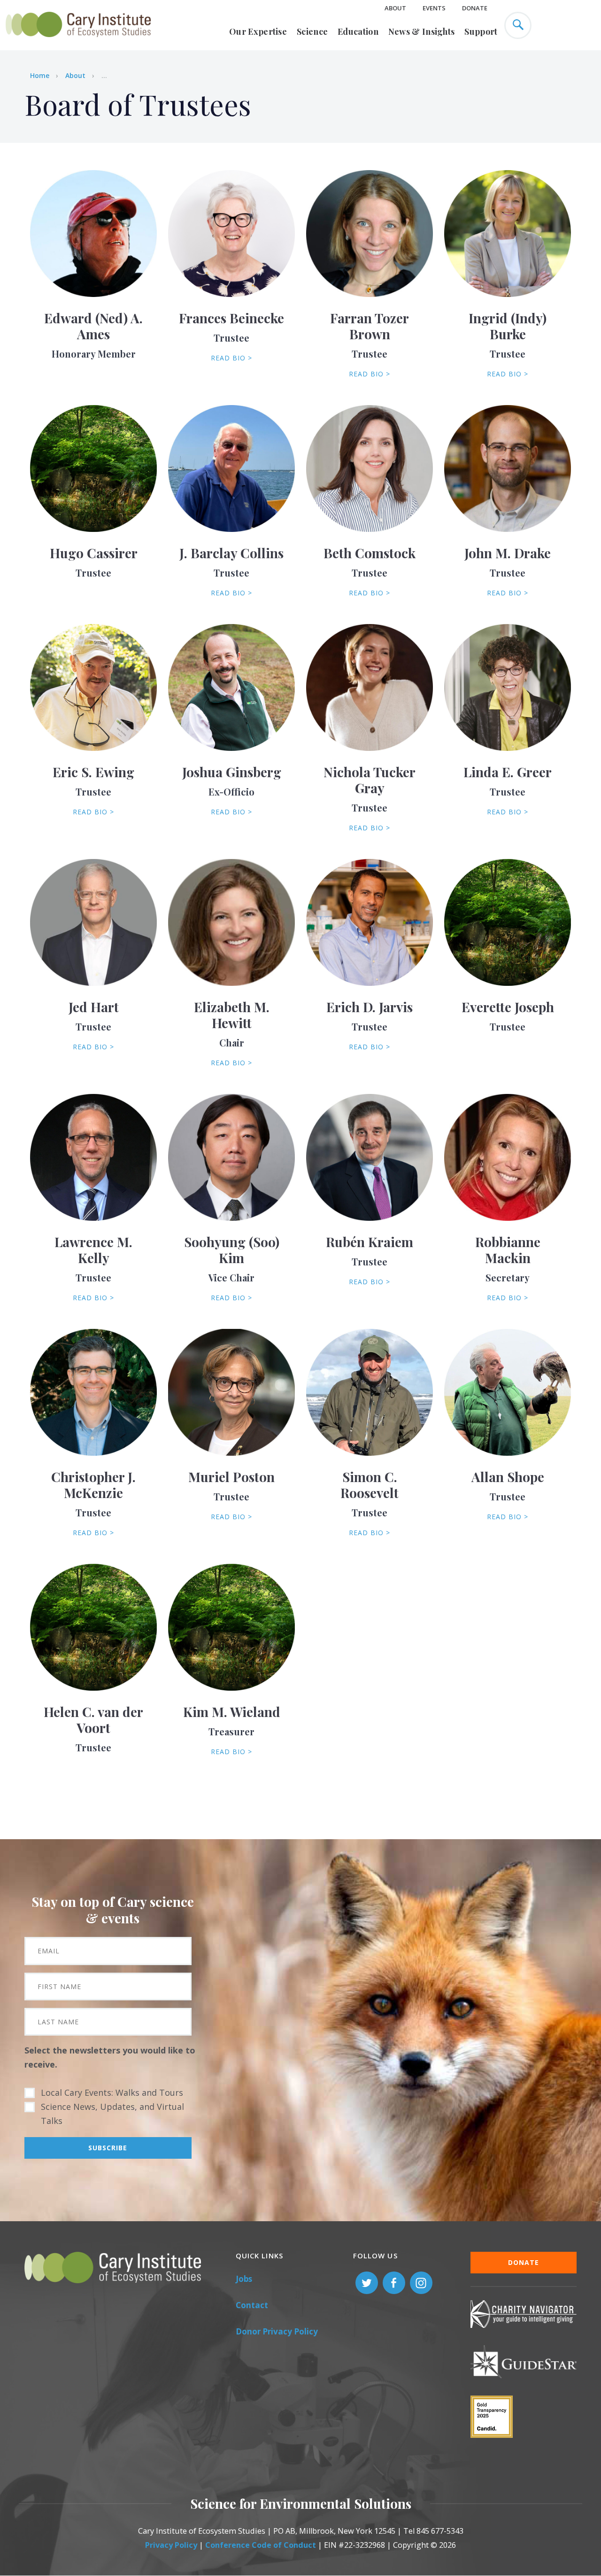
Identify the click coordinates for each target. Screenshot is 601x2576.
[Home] (78, 42)
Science (312, 31)
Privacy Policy (171, 2545)
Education (358, 31)
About (395, 8)
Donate (475, 8)
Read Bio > (231, 358)
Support (481, 31)
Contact (252, 2305)
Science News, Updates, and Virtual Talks (112, 2114)
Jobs (244, 2279)
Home (40, 75)
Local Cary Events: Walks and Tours (112, 2092)
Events (434, 8)
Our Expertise (258, 31)
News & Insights (422, 31)
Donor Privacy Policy (277, 2331)
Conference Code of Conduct (261, 2545)
